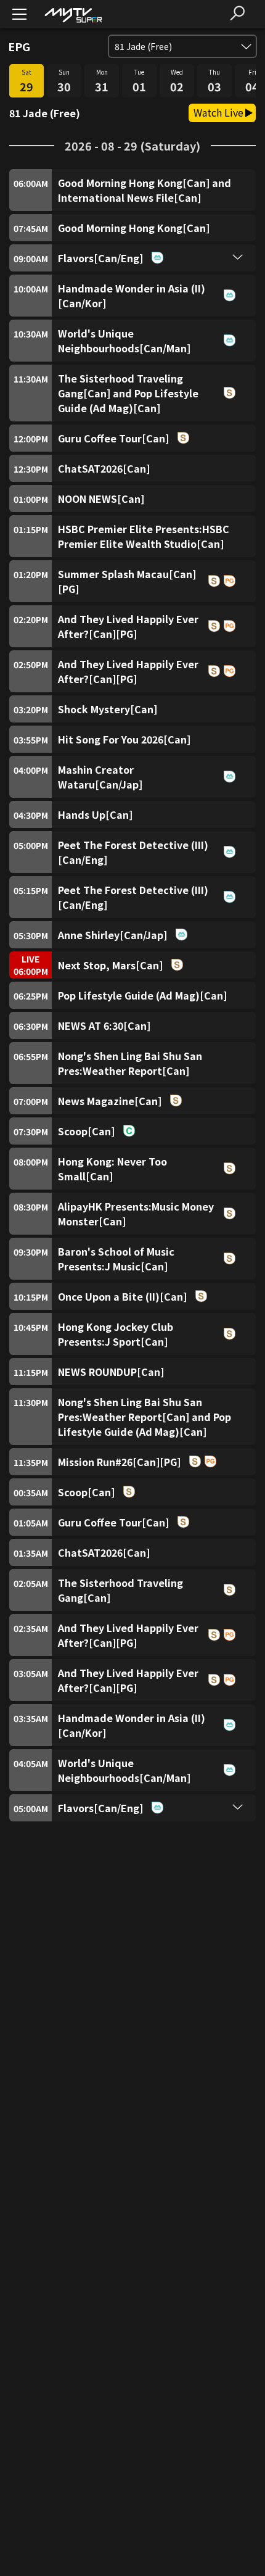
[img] (73, 14)
